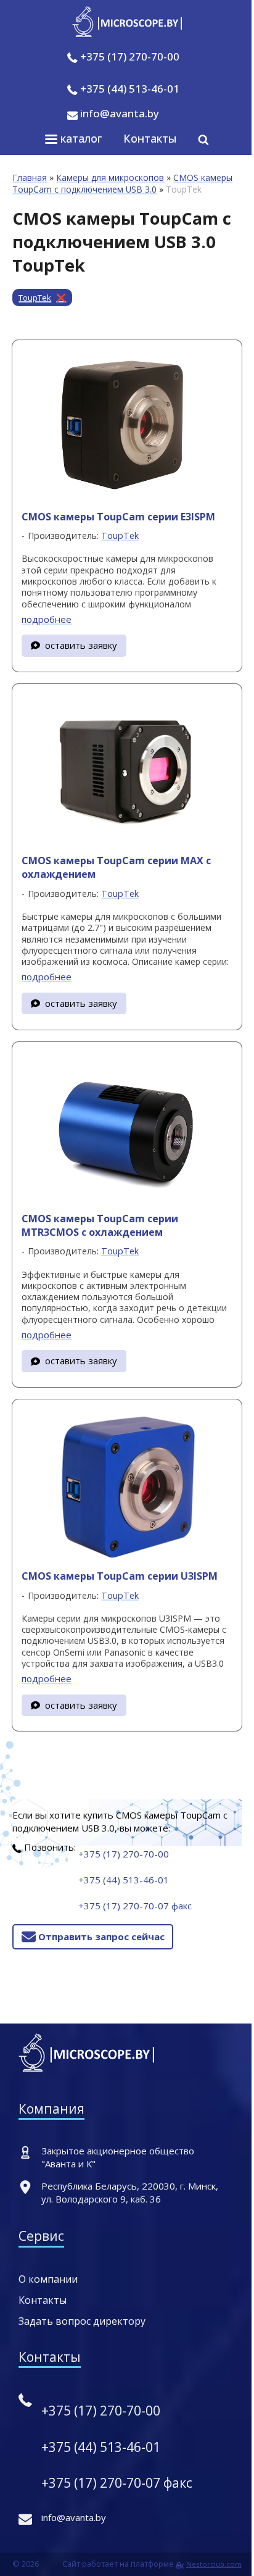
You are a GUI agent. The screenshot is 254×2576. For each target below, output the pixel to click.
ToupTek (35, 298)
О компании (48, 2279)
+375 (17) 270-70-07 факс (135, 1906)
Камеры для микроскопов (110, 177)
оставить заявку (81, 645)
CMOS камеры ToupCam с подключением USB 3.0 (122, 183)
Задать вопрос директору (82, 2321)
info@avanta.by (118, 113)
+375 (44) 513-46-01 (130, 89)
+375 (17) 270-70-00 (130, 56)
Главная (30, 177)
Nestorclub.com (214, 2564)
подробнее (47, 619)
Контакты (150, 138)
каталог (80, 138)
